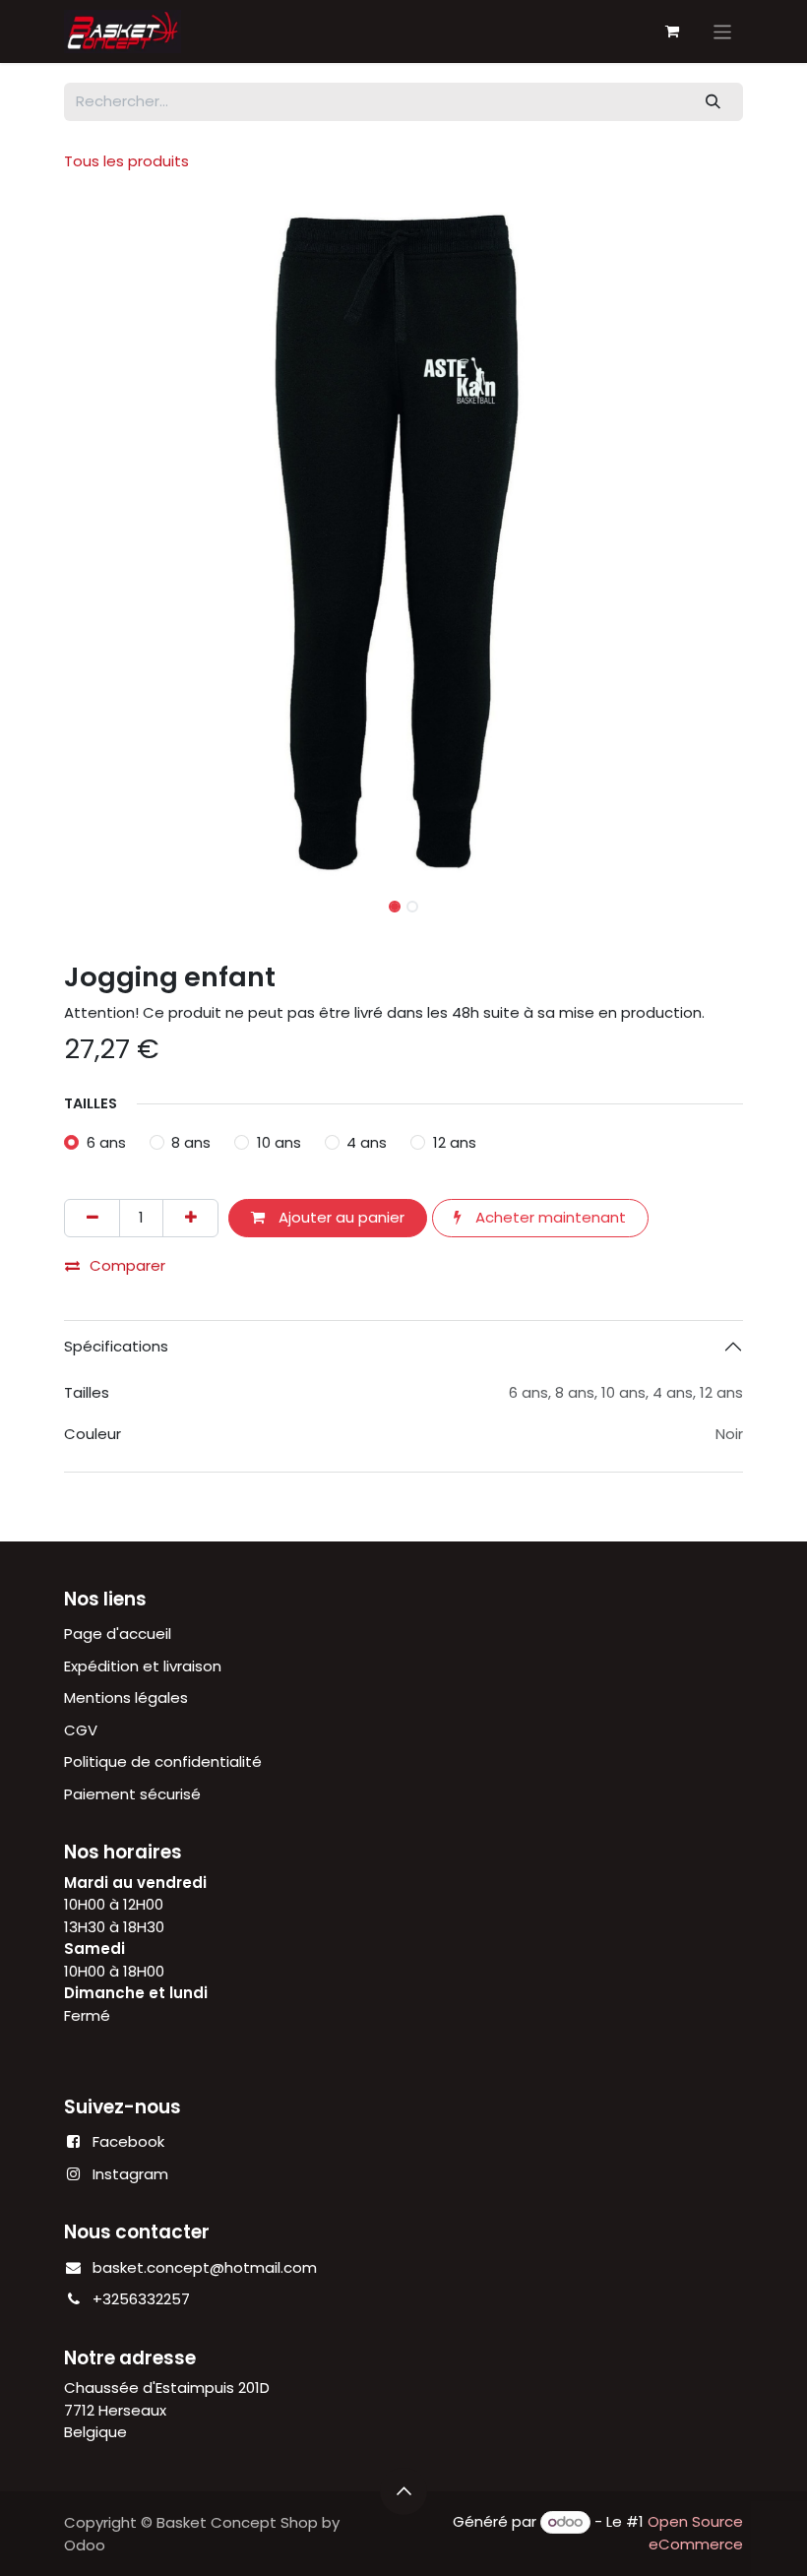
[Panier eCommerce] (672, 31)
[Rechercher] (714, 102)
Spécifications (116, 1346)
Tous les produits (126, 161)
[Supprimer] (92, 1218)
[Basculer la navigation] (723, 31)
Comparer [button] (127, 1265)
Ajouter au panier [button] (340, 1217)
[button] (98, 541)
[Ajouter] (190, 1218)
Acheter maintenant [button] (549, 1217)
